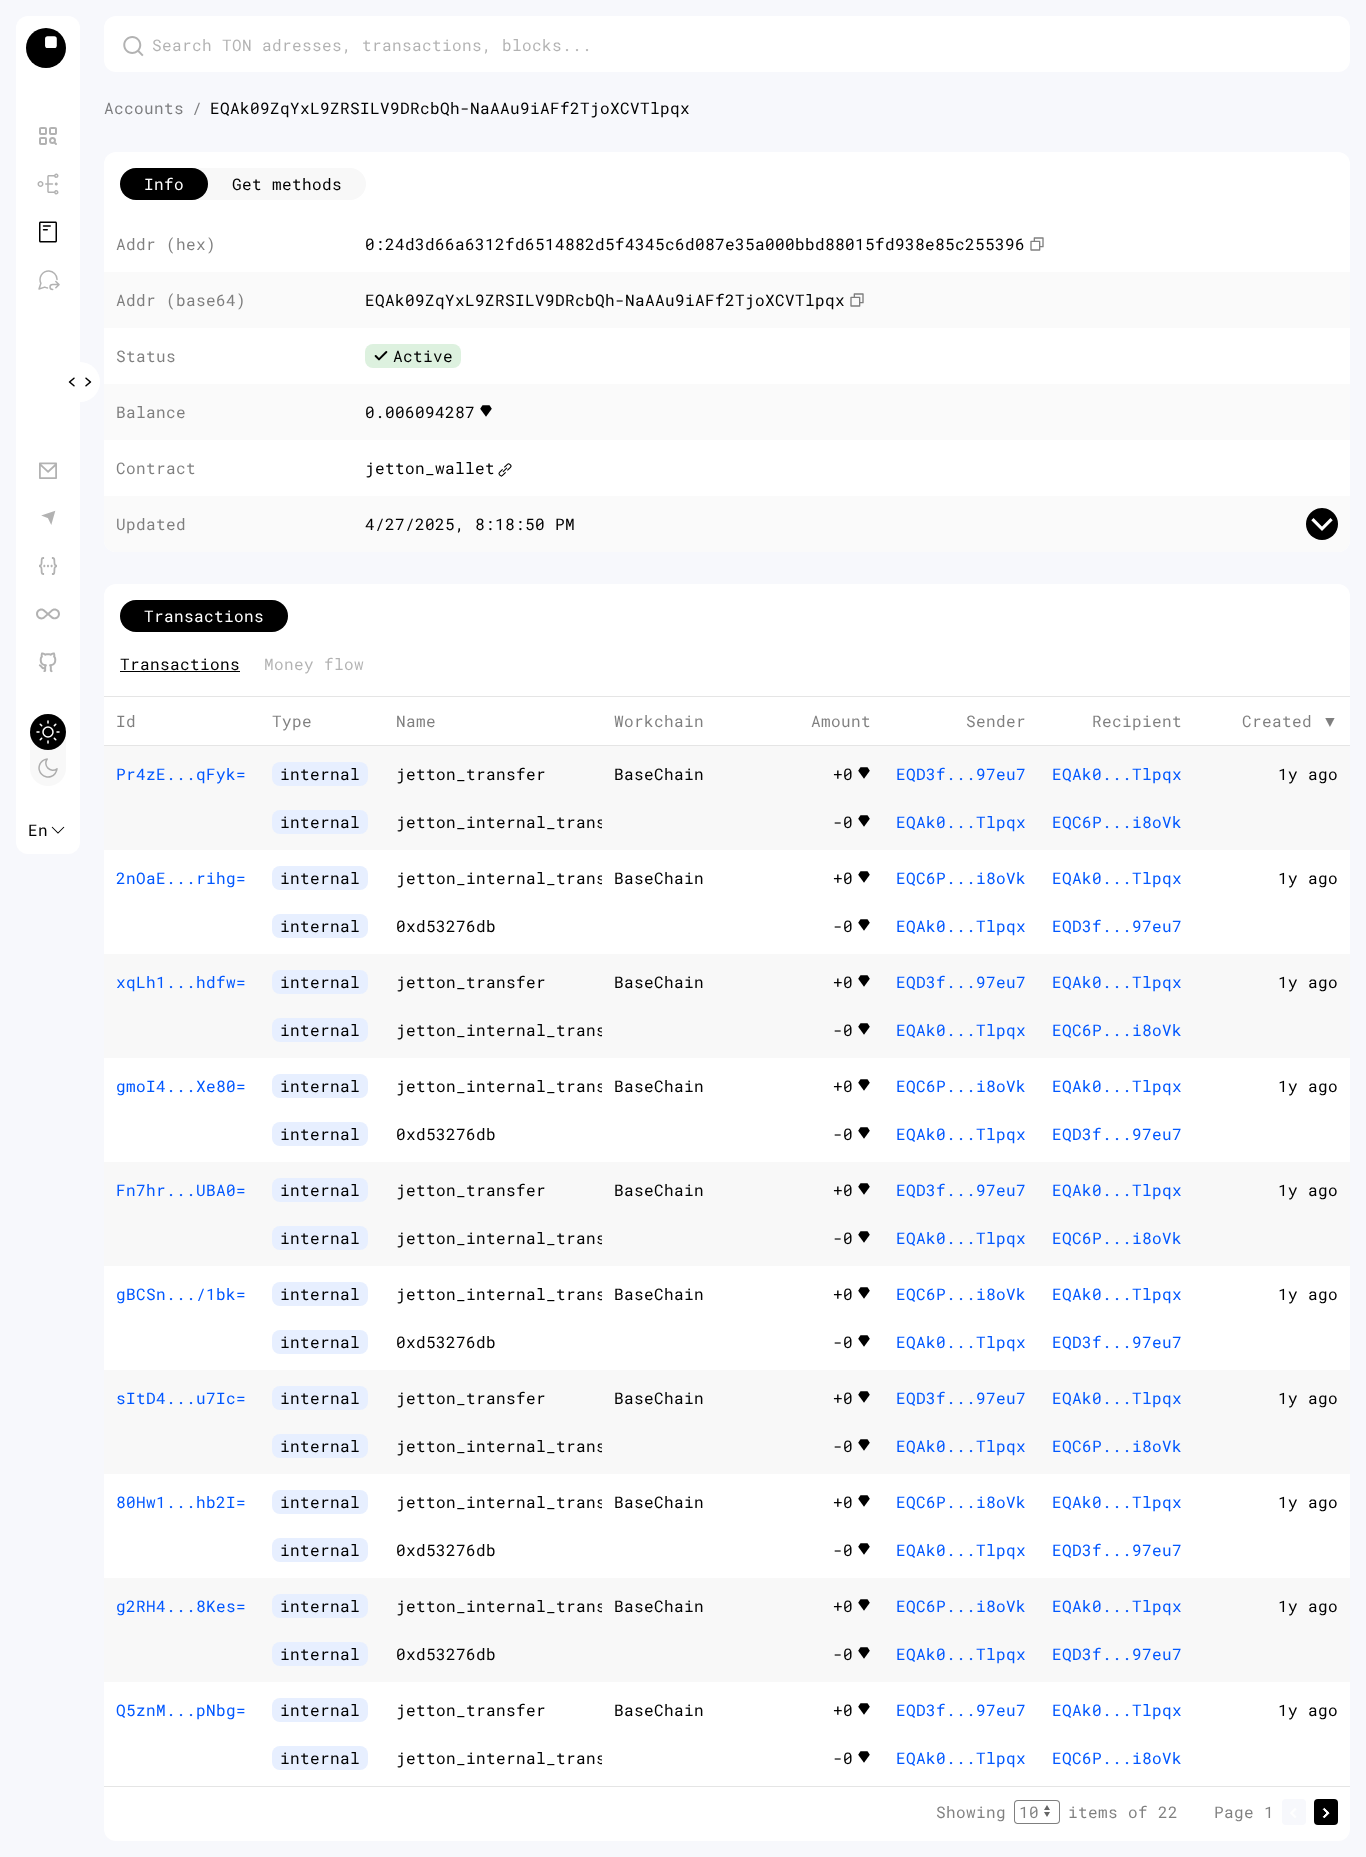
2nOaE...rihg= (181, 877)
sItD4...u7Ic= (181, 1397)
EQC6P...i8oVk (1117, 821)
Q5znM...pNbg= (181, 1709)
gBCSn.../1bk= (181, 1293)
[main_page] (48, 48)
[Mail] (48, 470)
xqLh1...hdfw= (181, 981)
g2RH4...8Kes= (181, 1605)
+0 (843, 773)
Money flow (314, 663)
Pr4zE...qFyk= (181, 773)
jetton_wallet (430, 467)
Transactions (180, 663)
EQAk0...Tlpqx (961, 821)
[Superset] (48, 614)
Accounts (144, 107)
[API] (48, 566)
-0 (843, 821)
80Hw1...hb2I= (181, 1501)
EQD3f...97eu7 (961, 773)
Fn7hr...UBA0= (181, 1189)
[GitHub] (48, 662)
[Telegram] (48, 518)
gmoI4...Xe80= (181, 1085)
